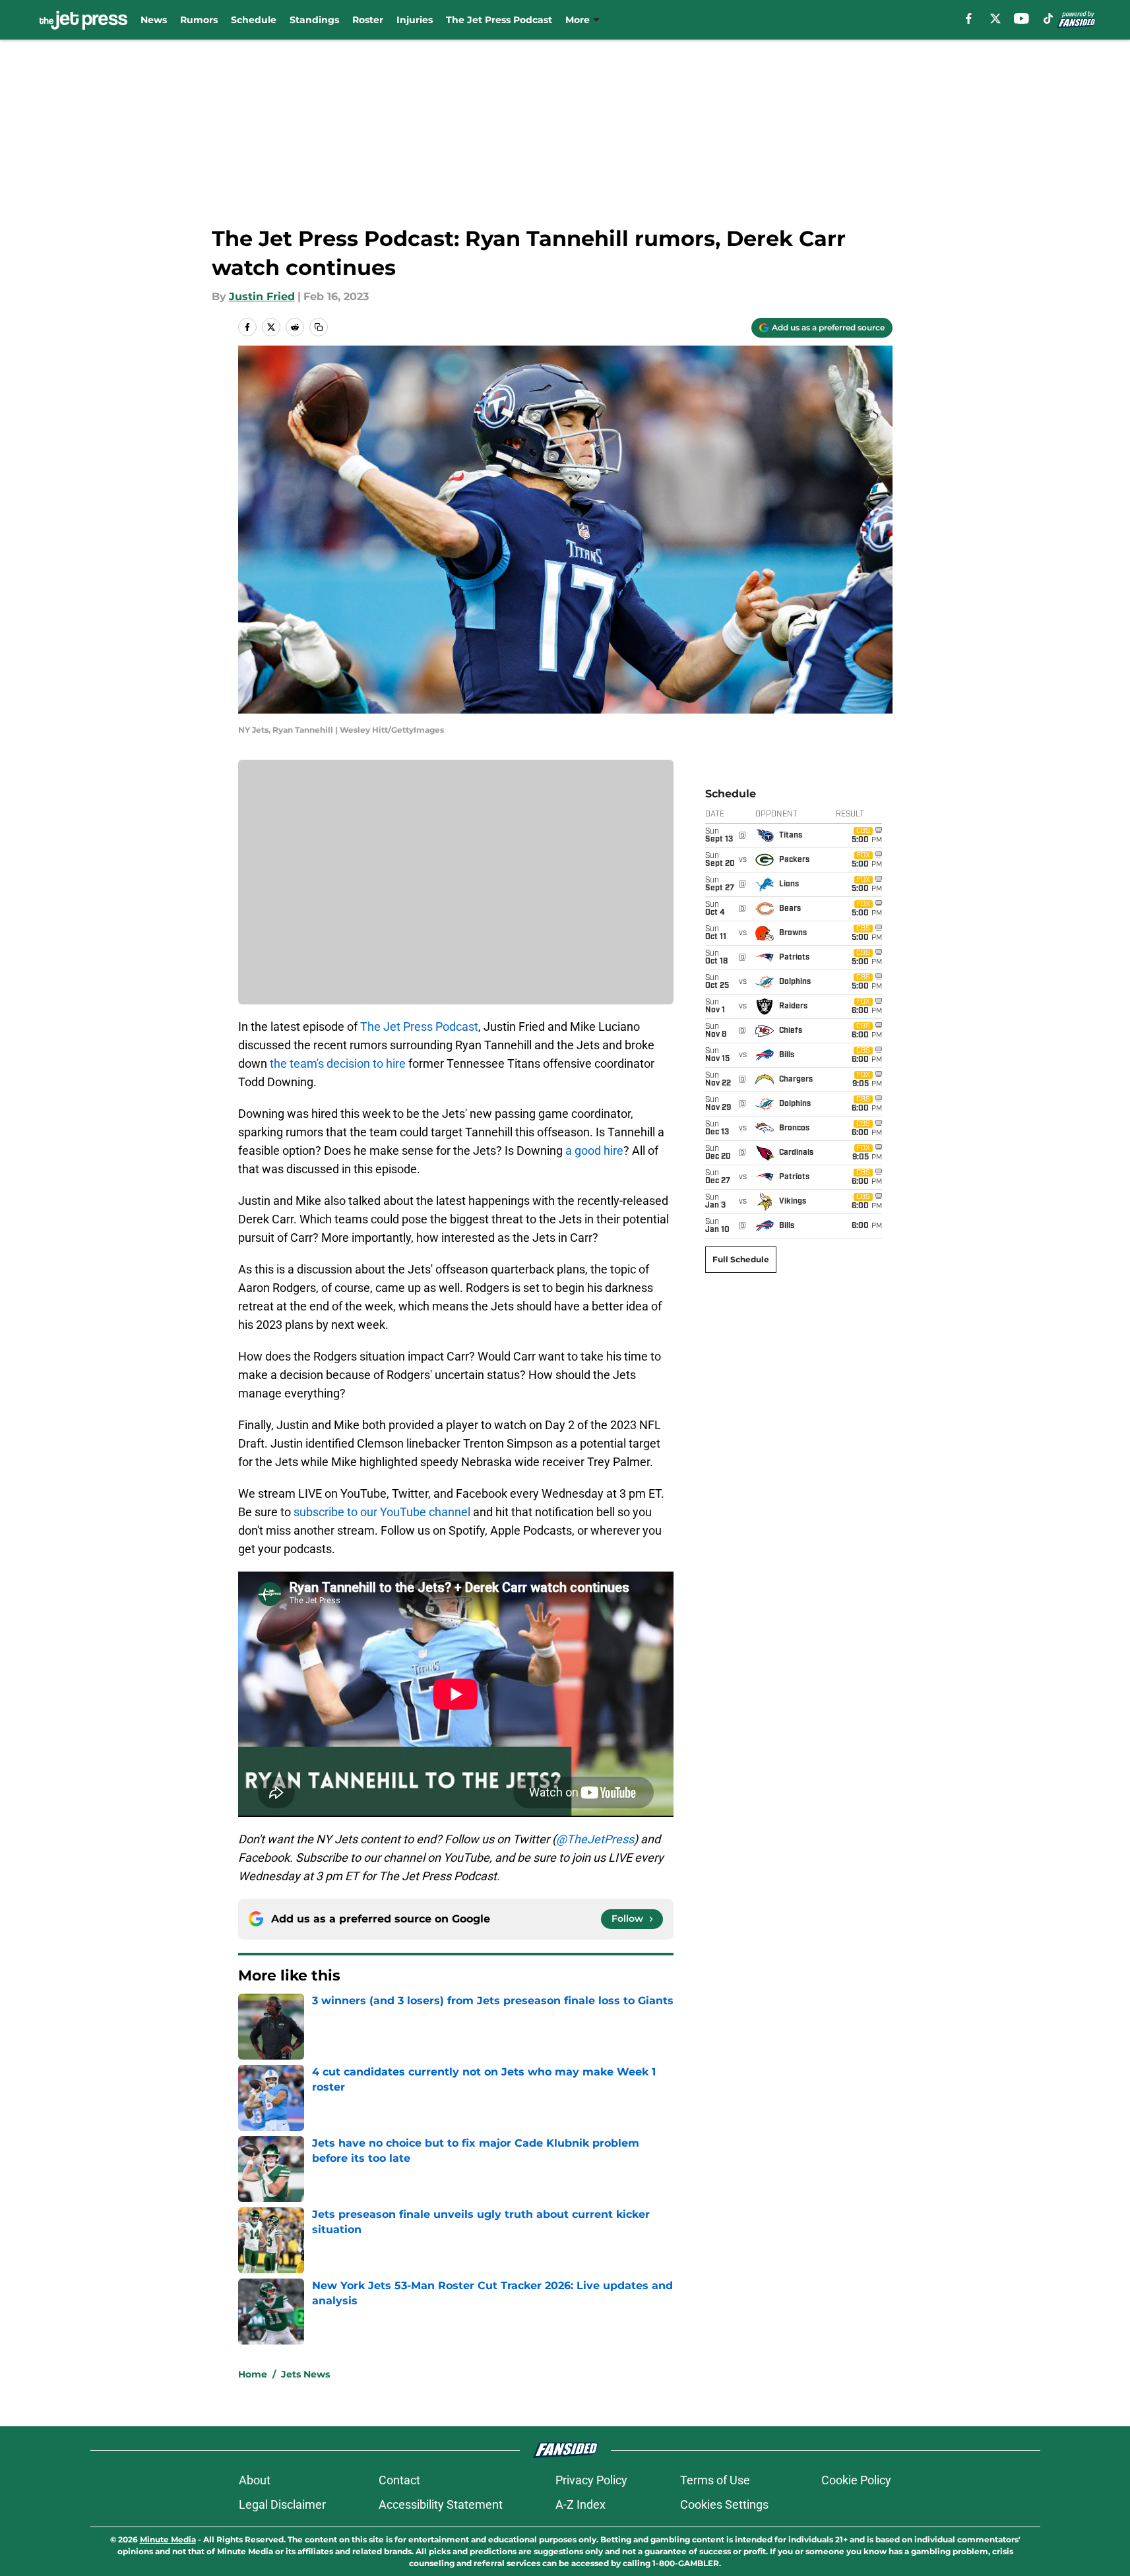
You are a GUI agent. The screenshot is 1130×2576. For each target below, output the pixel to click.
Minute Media (168, 2539)
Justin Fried (262, 296)
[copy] (319, 327)
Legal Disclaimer (282, 2504)
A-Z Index (581, 2504)
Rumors (199, 20)
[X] (995, 18)
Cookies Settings (724, 2504)
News (154, 20)
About (255, 2480)
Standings (314, 20)
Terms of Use (715, 2480)
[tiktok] (1048, 18)
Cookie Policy (856, 2480)
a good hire (594, 1150)
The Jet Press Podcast (499, 20)
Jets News (305, 2374)
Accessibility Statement (441, 2504)
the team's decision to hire (338, 1063)
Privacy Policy (591, 2480)
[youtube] (1021, 18)
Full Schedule (741, 1259)
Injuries (415, 20)
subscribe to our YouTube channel (382, 1512)
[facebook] (969, 18)
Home (253, 2374)
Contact (399, 2480)
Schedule (254, 20)
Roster (368, 20)
